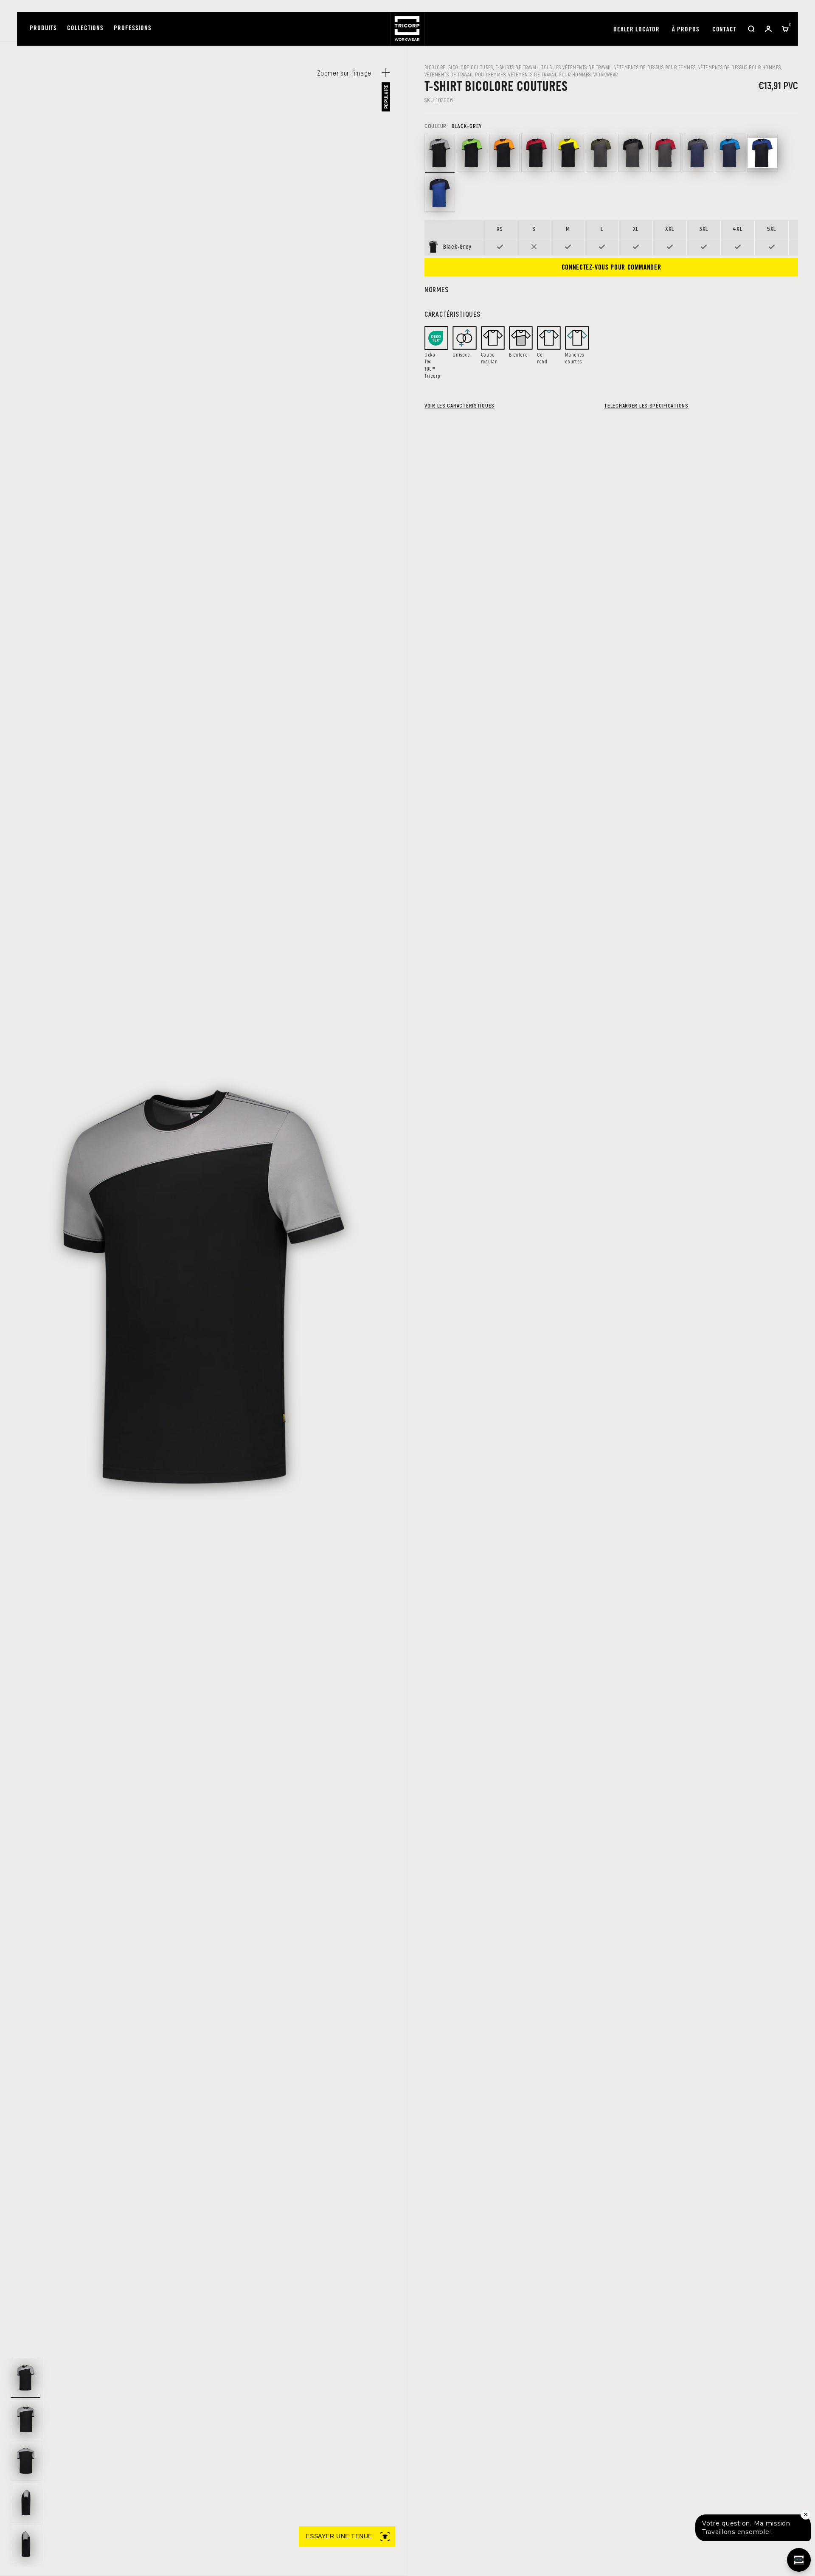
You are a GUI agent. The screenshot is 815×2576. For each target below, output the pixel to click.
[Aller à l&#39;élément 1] (26, 2378)
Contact (724, 30)
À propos (686, 30)
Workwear (606, 74)
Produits (43, 29)
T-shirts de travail (517, 67)
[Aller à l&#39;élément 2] (26, 2419)
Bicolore (435, 67)
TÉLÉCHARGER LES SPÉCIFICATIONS (646, 405)
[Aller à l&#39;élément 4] (26, 2503)
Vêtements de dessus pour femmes (655, 67)
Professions (133, 29)
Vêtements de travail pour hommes (549, 74)
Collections (85, 29)
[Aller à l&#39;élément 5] (26, 2544)
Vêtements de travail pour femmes (465, 74)
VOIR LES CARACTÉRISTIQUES (459, 405)
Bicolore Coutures (471, 67)
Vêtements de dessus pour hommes (740, 67)
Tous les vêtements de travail (576, 67)
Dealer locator (637, 30)
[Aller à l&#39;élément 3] (26, 2461)
